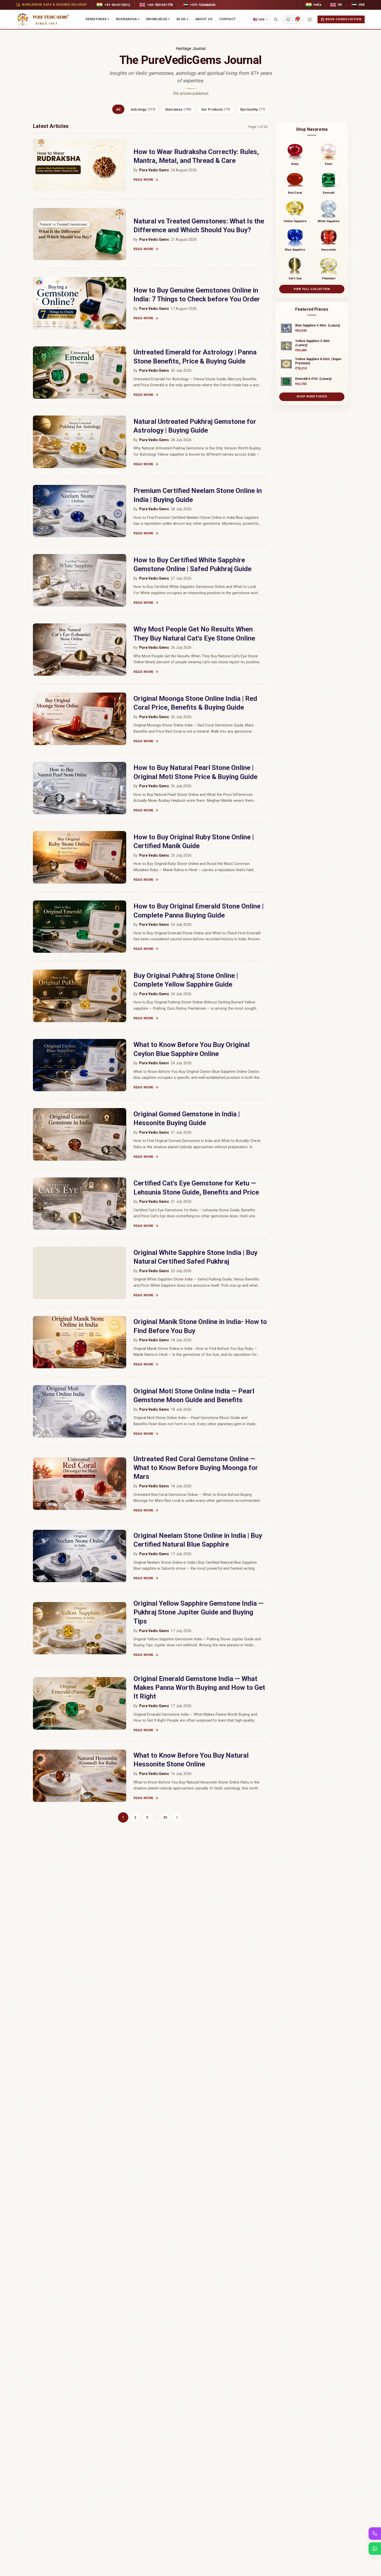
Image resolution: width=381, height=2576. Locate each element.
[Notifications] (288, 19)
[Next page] (177, 1817)
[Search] (276, 19)
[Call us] (375, 2534)
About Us (204, 19)
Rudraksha (128, 19)
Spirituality (252, 109)
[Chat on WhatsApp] (375, 2549)
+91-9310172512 (117, 5)
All (118, 109)
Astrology (143, 109)
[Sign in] (310, 19)
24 (165, 1817)
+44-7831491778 (160, 5)
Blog (182, 19)
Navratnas (178, 109)
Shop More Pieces (312, 396)
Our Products (216, 109)
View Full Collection (312, 289)
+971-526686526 (203, 5)
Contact (228, 19)
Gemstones (97, 19)
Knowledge (158, 19)
